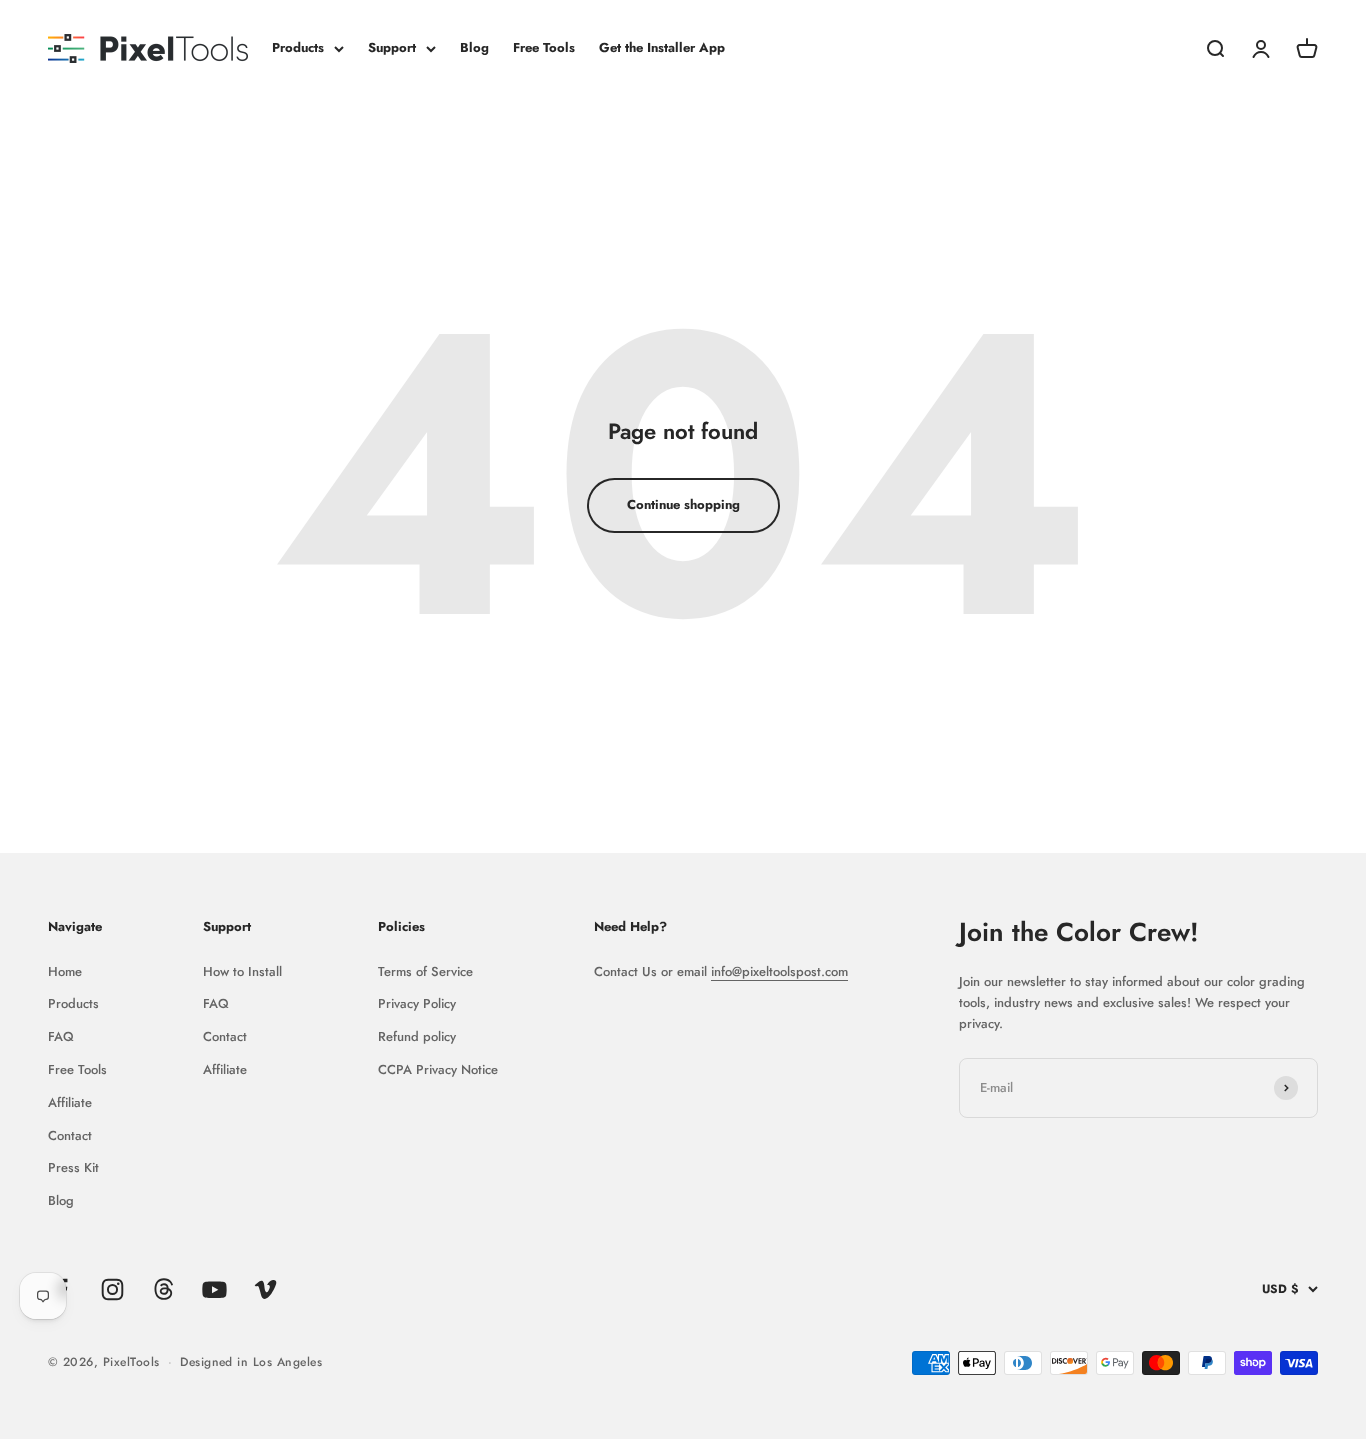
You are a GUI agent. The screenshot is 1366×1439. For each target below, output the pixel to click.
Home (65, 971)
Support (392, 47)
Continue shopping (683, 504)
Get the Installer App (662, 47)
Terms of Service (425, 971)
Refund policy (417, 1036)
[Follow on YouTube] (214, 1289)
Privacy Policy (417, 1003)
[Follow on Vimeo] (265, 1289)
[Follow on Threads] (163, 1289)
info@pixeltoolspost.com (779, 971)
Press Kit (73, 1167)
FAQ (61, 1036)
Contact (70, 1135)
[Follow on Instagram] (112, 1289)
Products (298, 47)
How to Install (242, 971)
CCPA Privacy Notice (438, 1069)
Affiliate (70, 1102)
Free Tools (544, 47)
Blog (474, 47)
